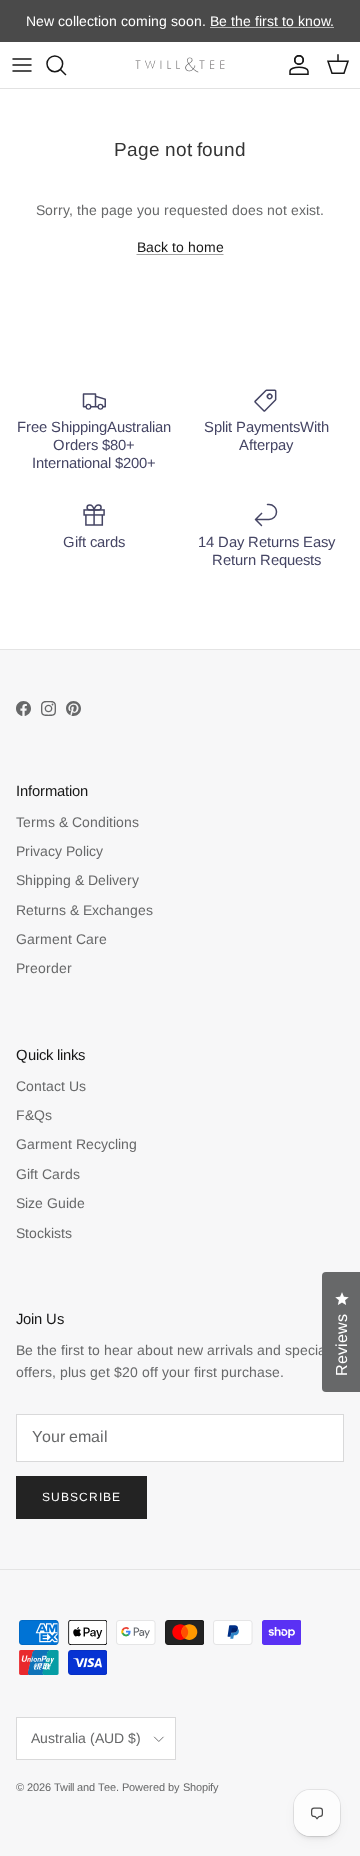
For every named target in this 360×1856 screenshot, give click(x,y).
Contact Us (51, 1086)
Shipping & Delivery (77, 880)
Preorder (44, 968)
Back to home (180, 247)
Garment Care (61, 939)
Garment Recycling (76, 1144)
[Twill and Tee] (180, 65)
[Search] (66, 65)
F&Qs (34, 1115)
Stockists (44, 1233)
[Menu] (22, 65)
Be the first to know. (272, 21)
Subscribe (81, 1497)
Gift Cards (48, 1174)
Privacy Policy (59, 851)
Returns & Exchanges (84, 910)
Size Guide (50, 1203)
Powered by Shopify (170, 1787)
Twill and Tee (85, 1787)
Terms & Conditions (77, 822)
